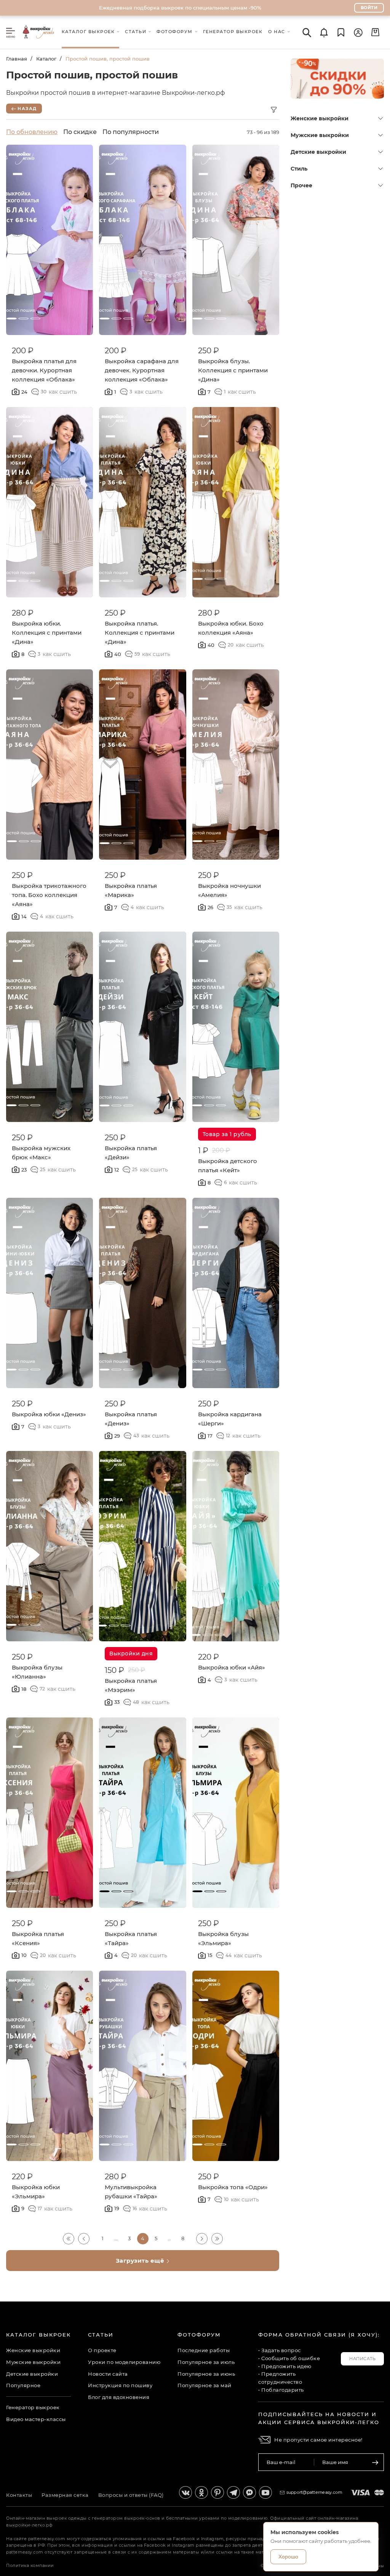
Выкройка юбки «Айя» (232, 1667)
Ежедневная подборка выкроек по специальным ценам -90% (180, 8)
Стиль (299, 169)
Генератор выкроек (33, 2407)
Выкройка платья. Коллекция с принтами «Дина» (140, 633)
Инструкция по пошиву (120, 2385)
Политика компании (30, 2565)
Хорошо (288, 2557)
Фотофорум (199, 2335)
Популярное (23, 2385)
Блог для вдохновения (119, 2397)
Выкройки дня (131, 1653)
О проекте (102, 2350)
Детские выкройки (318, 152)
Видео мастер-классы (36, 2419)
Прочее (301, 185)
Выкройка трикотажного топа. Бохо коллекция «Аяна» (49, 895)
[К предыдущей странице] (84, 2239)
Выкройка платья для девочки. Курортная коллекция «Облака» (44, 370)
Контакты (19, 2495)
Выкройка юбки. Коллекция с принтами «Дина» (47, 633)
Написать (362, 2359)
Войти (369, 8)
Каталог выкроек (38, 2335)
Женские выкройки (320, 118)
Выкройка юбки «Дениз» (49, 1414)
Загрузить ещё (141, 2261)
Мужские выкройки (320, 135)
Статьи (101, 2335)
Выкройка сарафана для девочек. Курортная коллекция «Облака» (142, 370)
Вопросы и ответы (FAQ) (131, 2495)
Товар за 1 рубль (227, 1134)
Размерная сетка (65, 2495)
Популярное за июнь (206, 2374)
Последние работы (204, 2350)
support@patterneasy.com (315, 2492)
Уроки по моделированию (124, 2362)
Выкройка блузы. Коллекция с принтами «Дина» (233, 370)
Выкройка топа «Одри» (233, 2187)
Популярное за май (205, 2385)
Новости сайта (108, 2374)
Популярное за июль (206, 2362)
